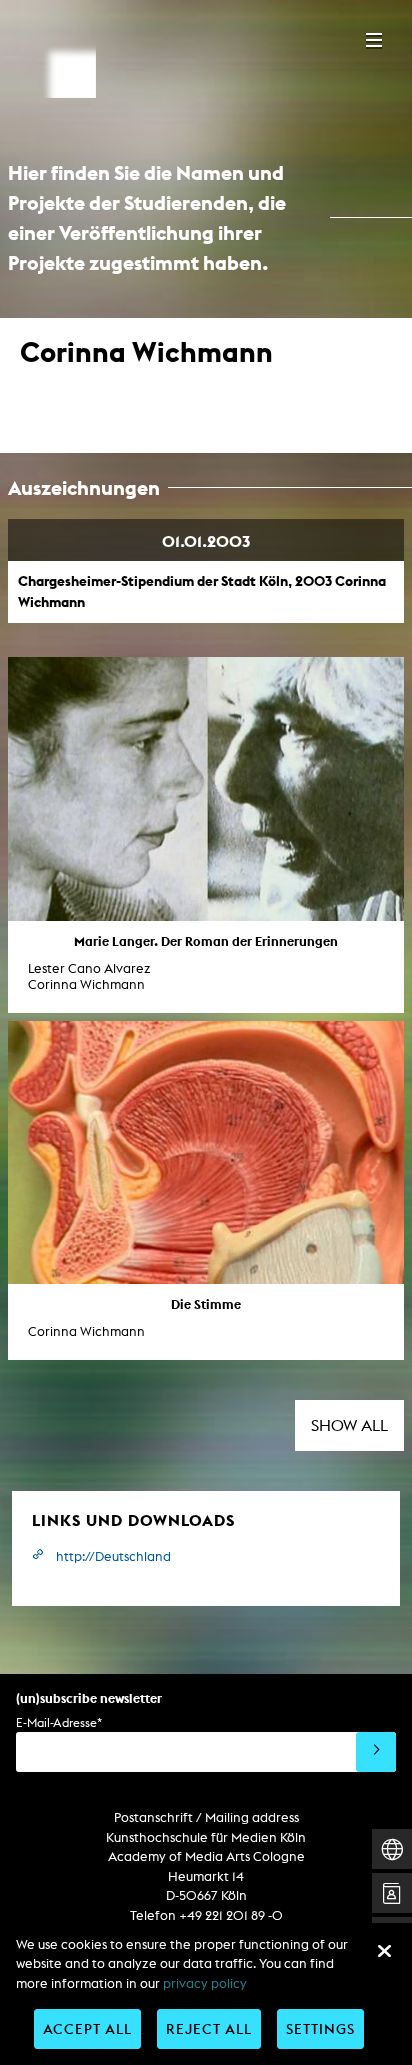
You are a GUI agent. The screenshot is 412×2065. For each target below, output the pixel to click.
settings (320, 2028)
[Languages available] (392, 1849)
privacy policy (205, 1983)
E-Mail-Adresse (59, 1722)
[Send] (376, 1752)
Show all (349, 1425)
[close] (384, 1951)
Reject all (209, 2028)
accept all (87, 2028)
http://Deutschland (113, 1556)
